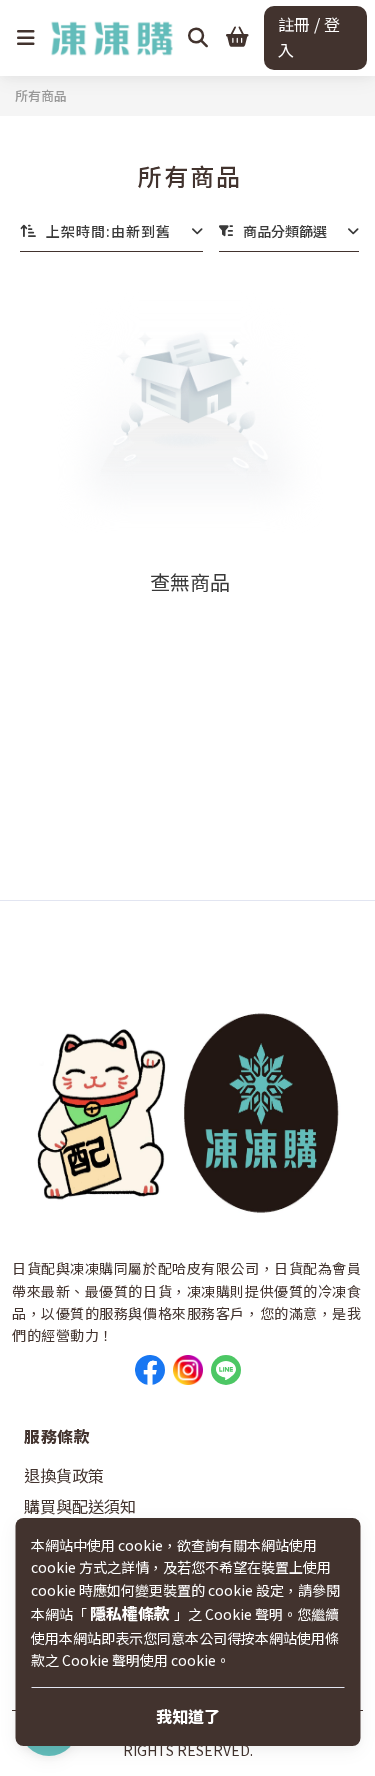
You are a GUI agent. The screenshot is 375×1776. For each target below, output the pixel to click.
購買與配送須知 (80, 1506)
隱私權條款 (132, 1613)
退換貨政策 (64, 1475)
